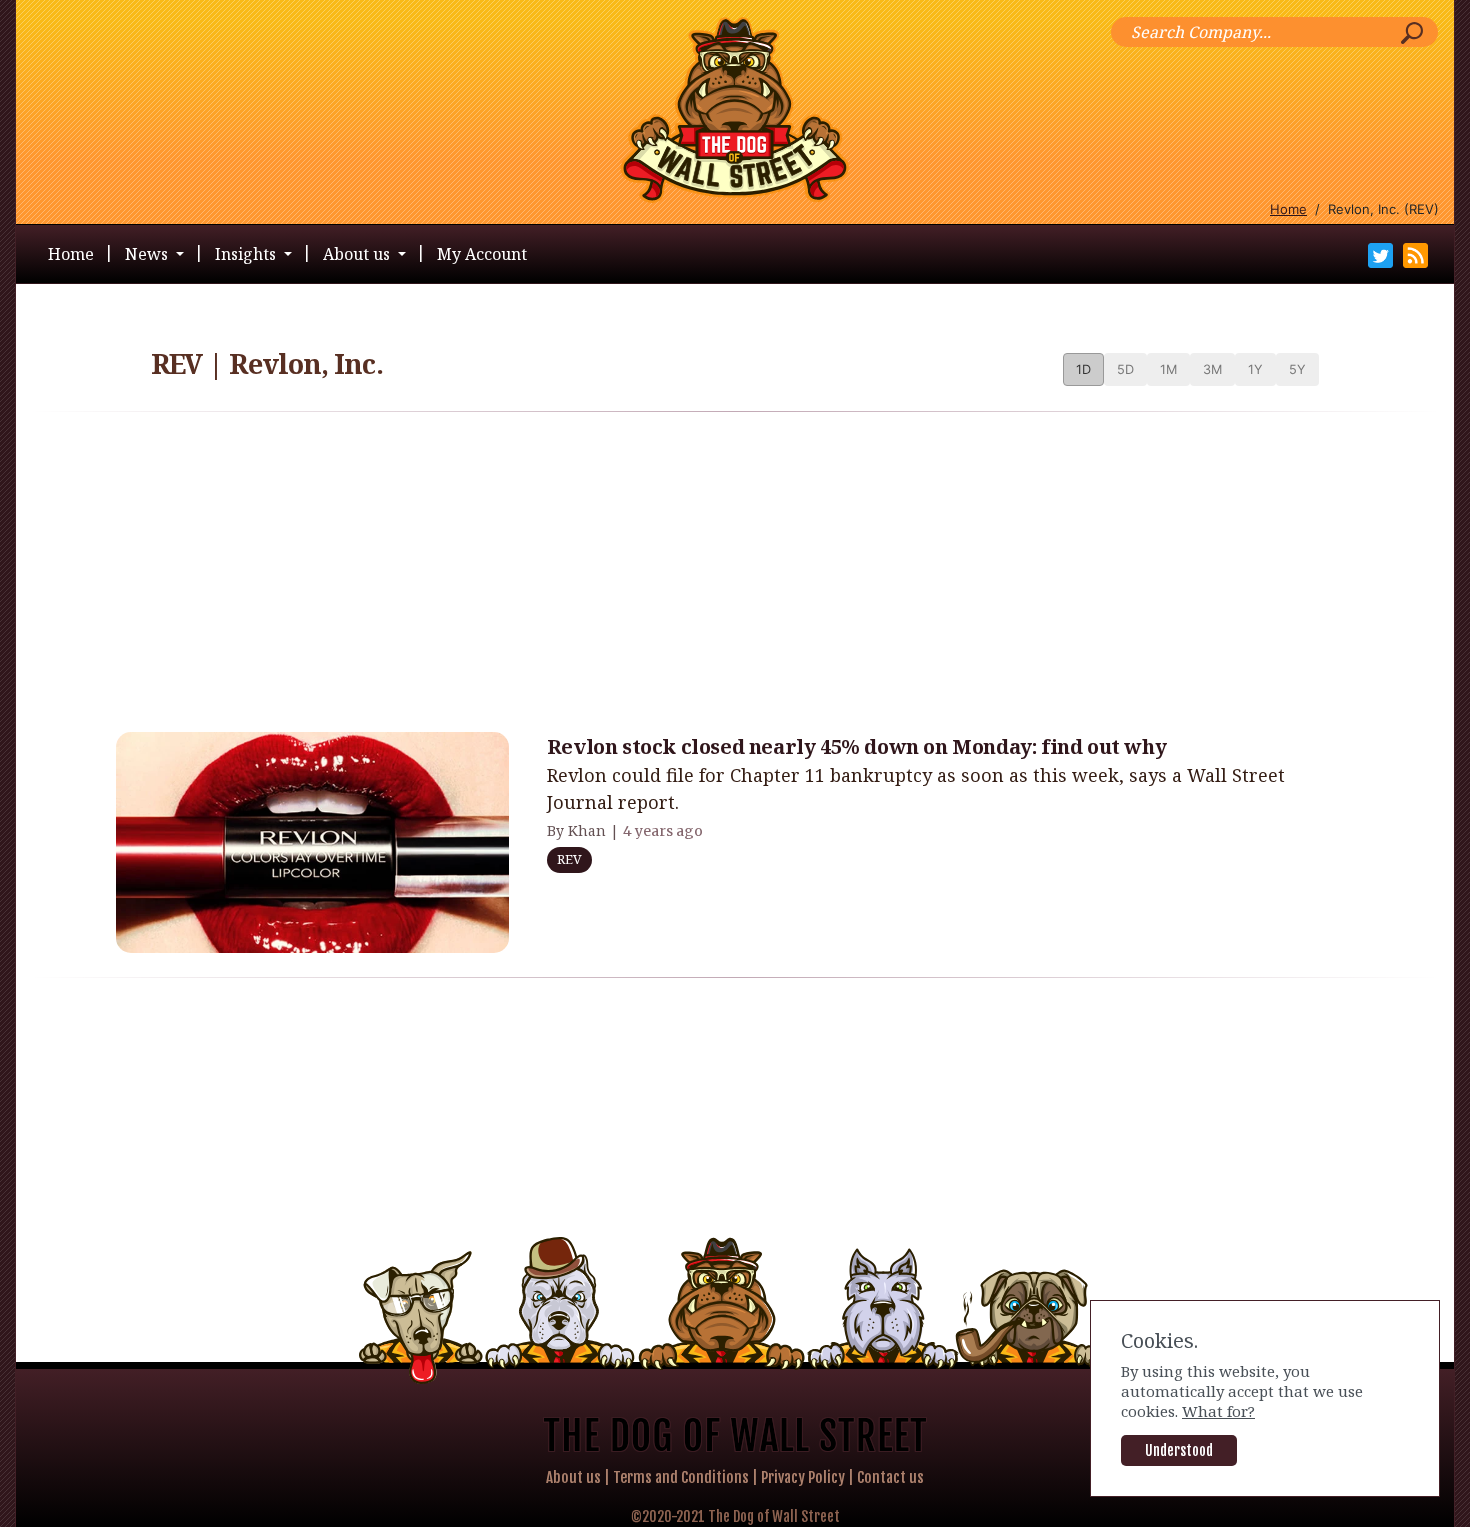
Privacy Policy (803, 1477)
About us (573, 1477)
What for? (1218, 1411)
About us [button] (358, 254)
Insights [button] (247, 254)
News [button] (148, 254)
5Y (1297, 369)
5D (1125, 369)
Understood (1179, 1450)
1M (1168, 369)
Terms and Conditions (681, 1477)
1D (1083, 369)
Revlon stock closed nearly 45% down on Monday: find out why (856, 746)
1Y (1255, 369)
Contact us (890, 1477)
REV (569, 859)
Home (1288, 209)
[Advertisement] (735, 568)
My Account (482, 254)
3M (1212, 369)
